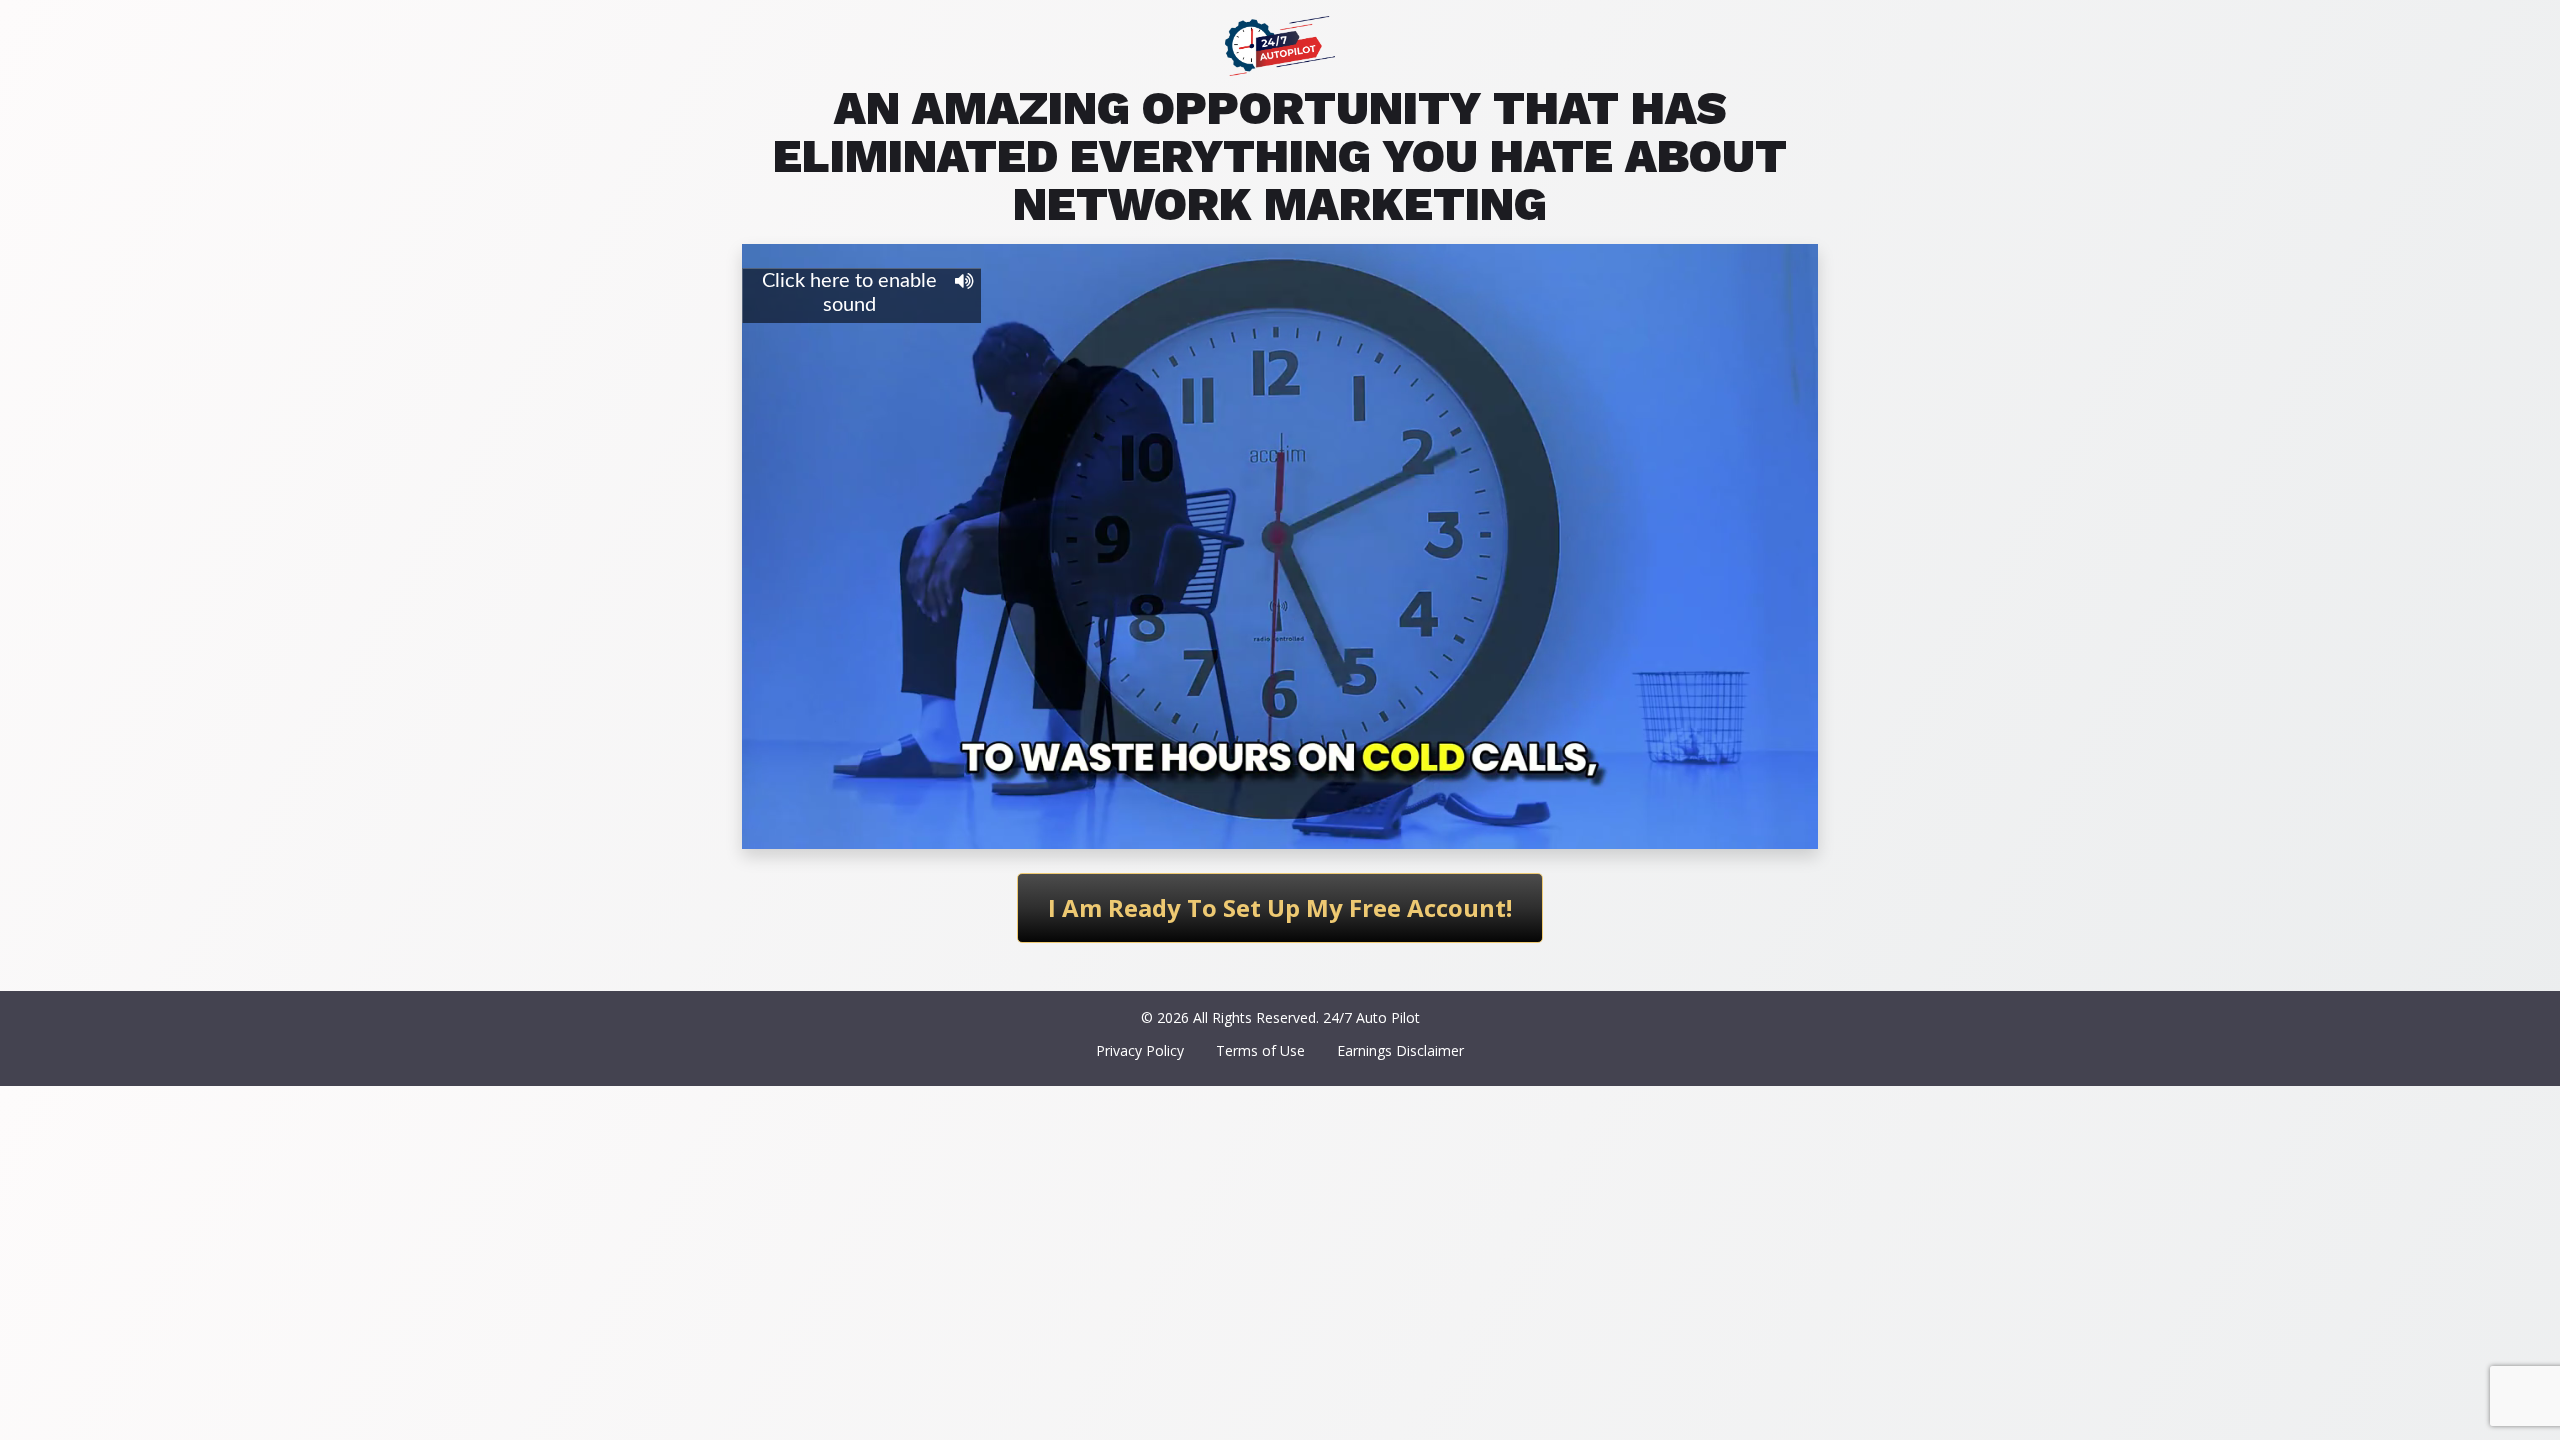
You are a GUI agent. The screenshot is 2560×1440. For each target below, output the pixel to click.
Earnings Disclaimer (1400, 1050)
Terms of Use (1260, 1050)
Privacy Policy (1140, 1050)
